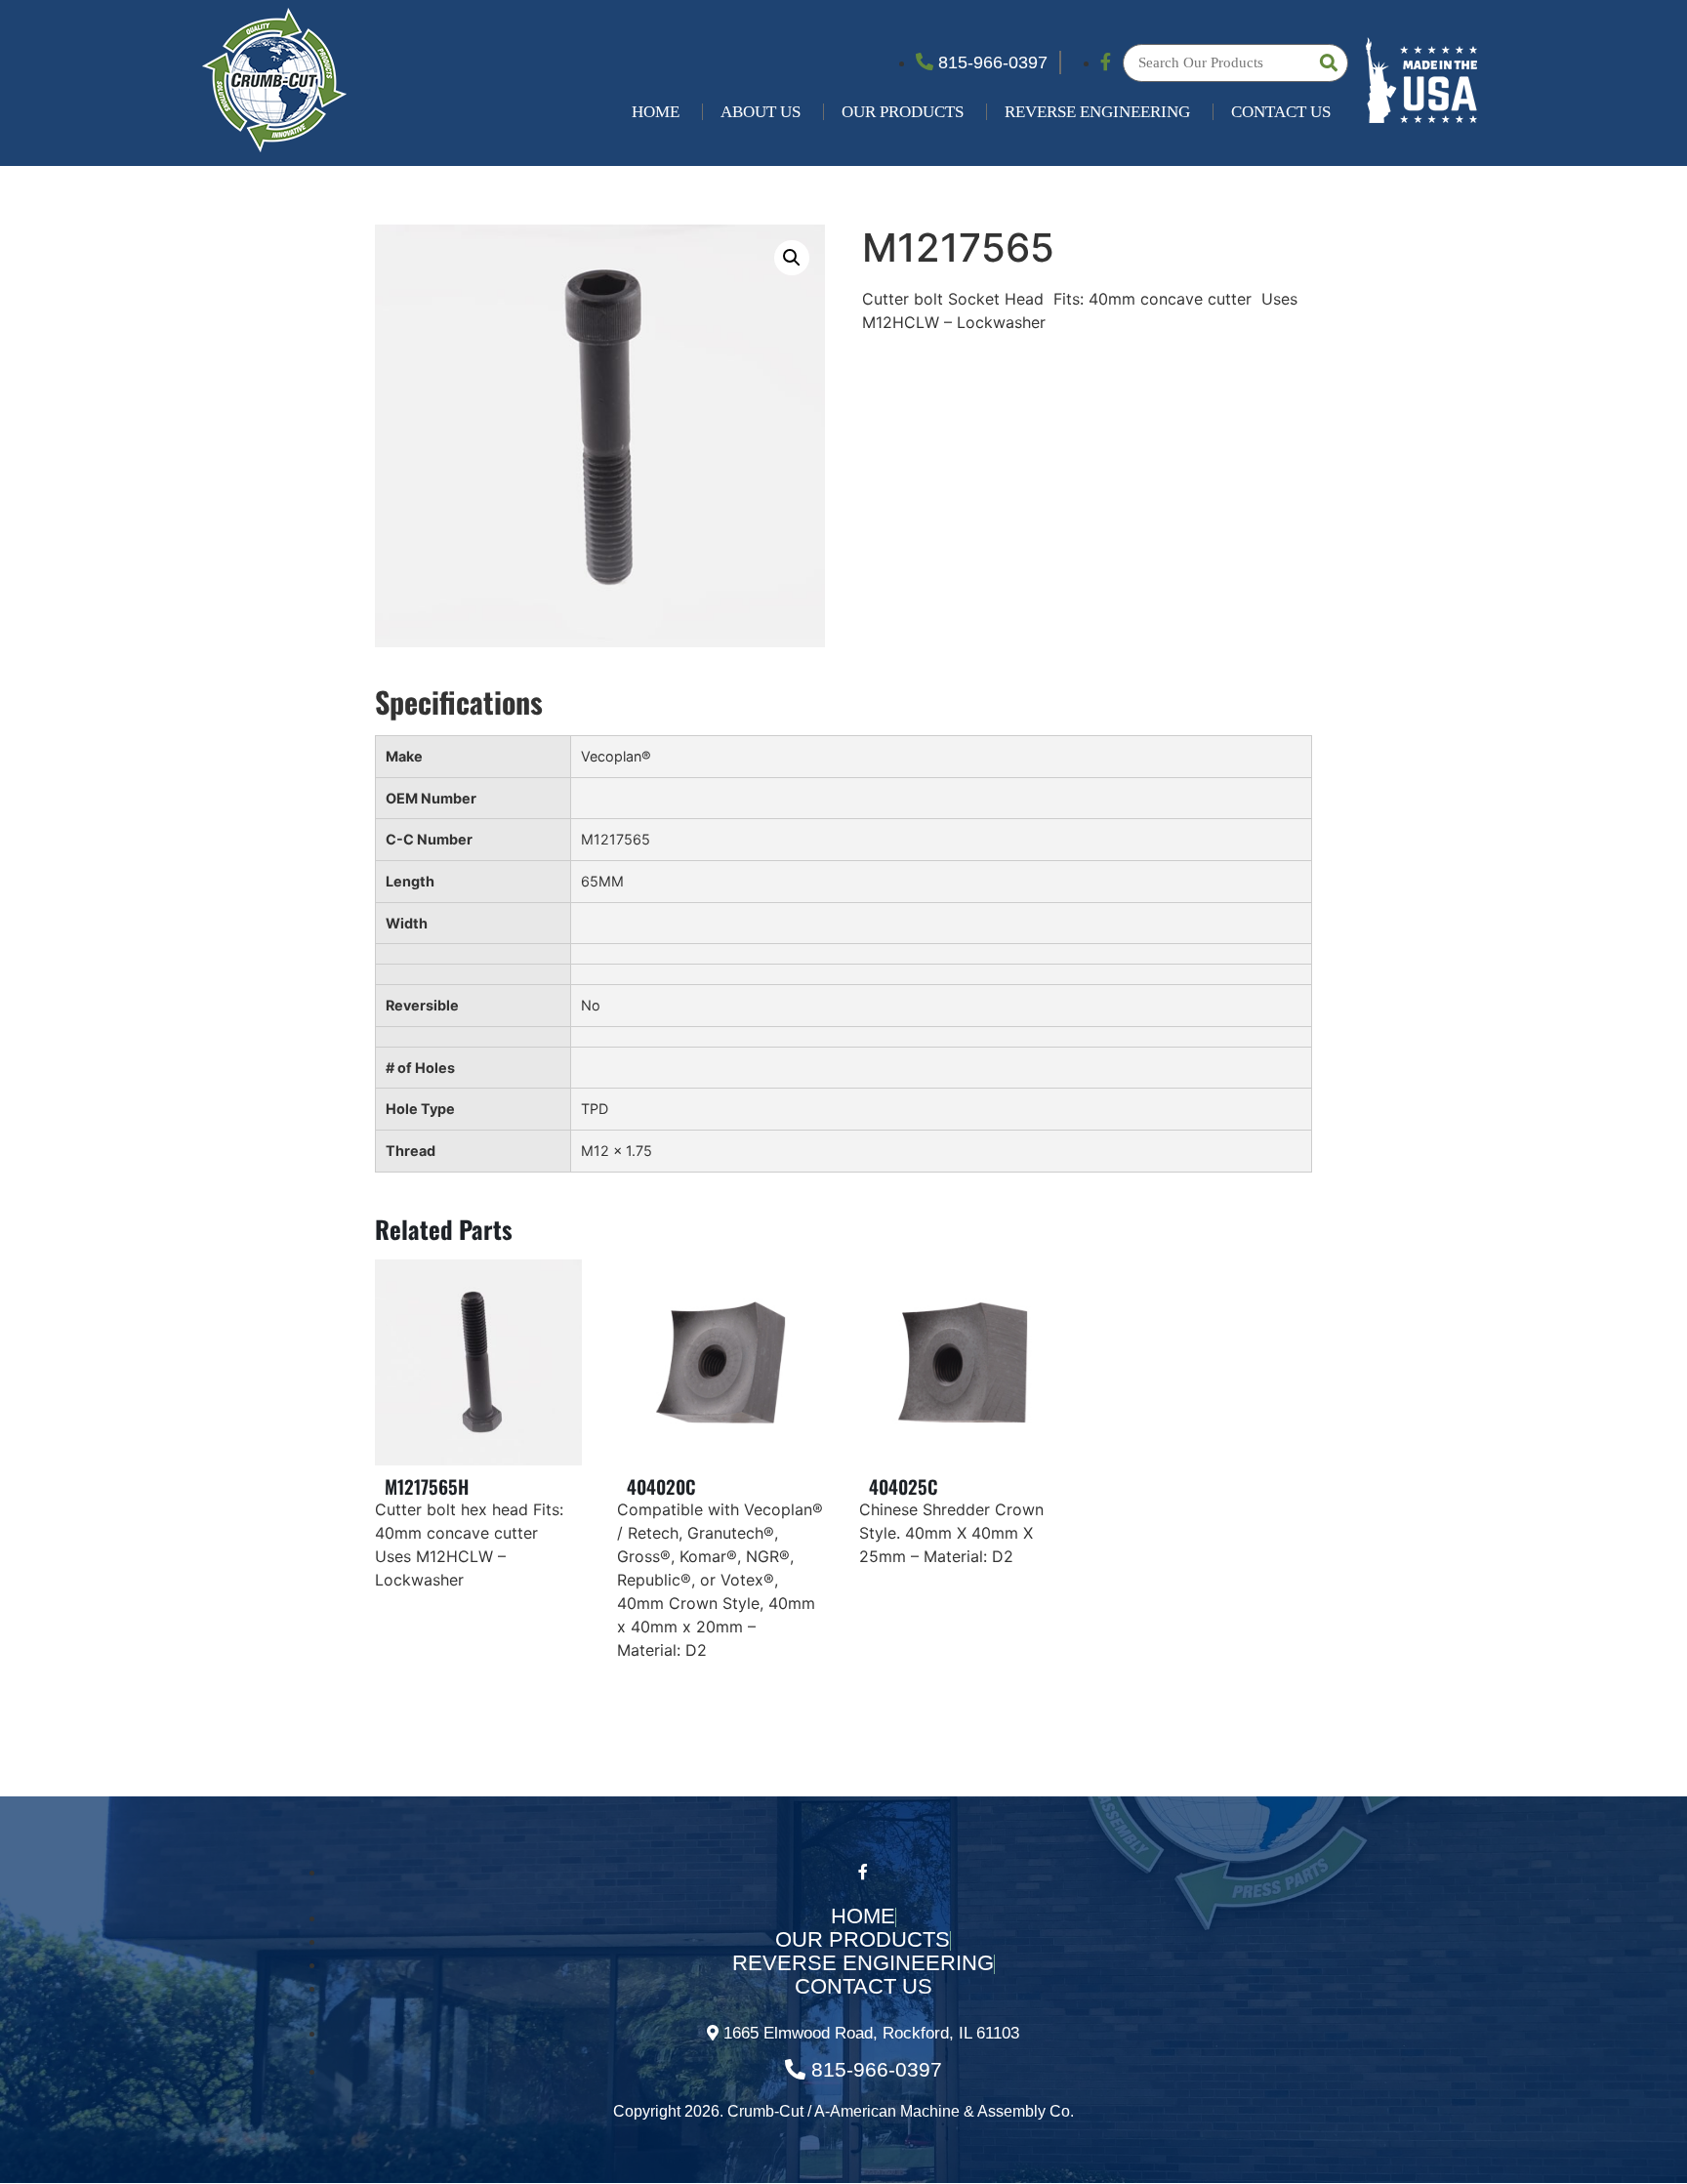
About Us (761, 112)
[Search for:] (1235, 63)
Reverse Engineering (1097, 112)
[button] (792, 258)
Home (656, 112)
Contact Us (1281, 112)
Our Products (903, 112)
